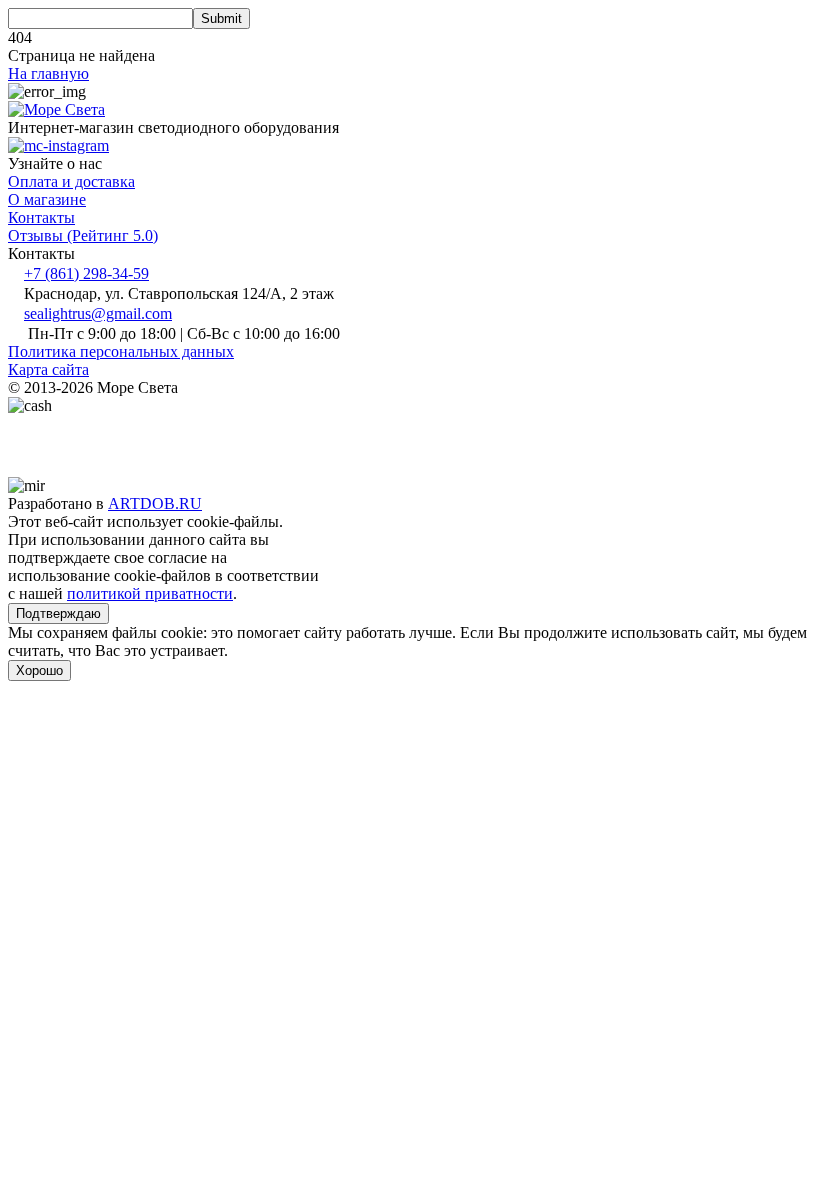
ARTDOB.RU (155, 503)
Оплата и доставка (71, 181)
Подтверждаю (58, 613)
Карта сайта (48, 369)
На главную (48, 73)
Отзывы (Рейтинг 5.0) (83, 235)
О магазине (47, 199)
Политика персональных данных (121, 351)
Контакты (41, 217)
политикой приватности (150, 593)
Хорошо (39, 670)
